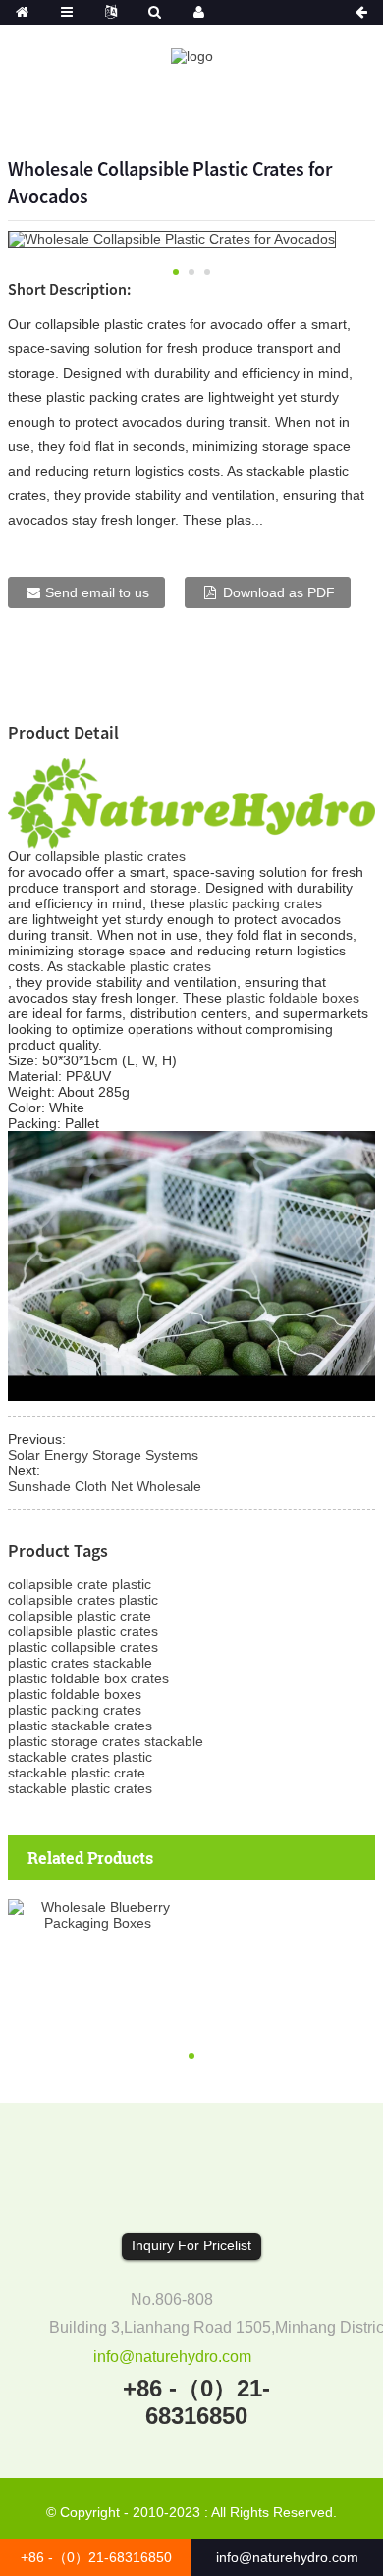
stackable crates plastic (80, 1757)
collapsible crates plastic (83, 1600)
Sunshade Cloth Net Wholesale (105, 1486)
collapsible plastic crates (110, 856)
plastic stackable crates (80, 1726)
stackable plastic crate (77, 1773)
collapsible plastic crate (80, 1616)
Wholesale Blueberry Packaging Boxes (98, 1981)
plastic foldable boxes (293, 998)
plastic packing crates (255, 903)
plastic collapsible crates (83, 1647)
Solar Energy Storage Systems (103, 1455)
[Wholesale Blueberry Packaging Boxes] (98, 1914)
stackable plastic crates (139, 966)
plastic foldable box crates (88, 1678)
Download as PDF (279, 592)
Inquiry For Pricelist (191, 2245)
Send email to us (97, 592)
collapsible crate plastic (80, 1584)
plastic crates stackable (80, 1663)
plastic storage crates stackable (106, 1741)
